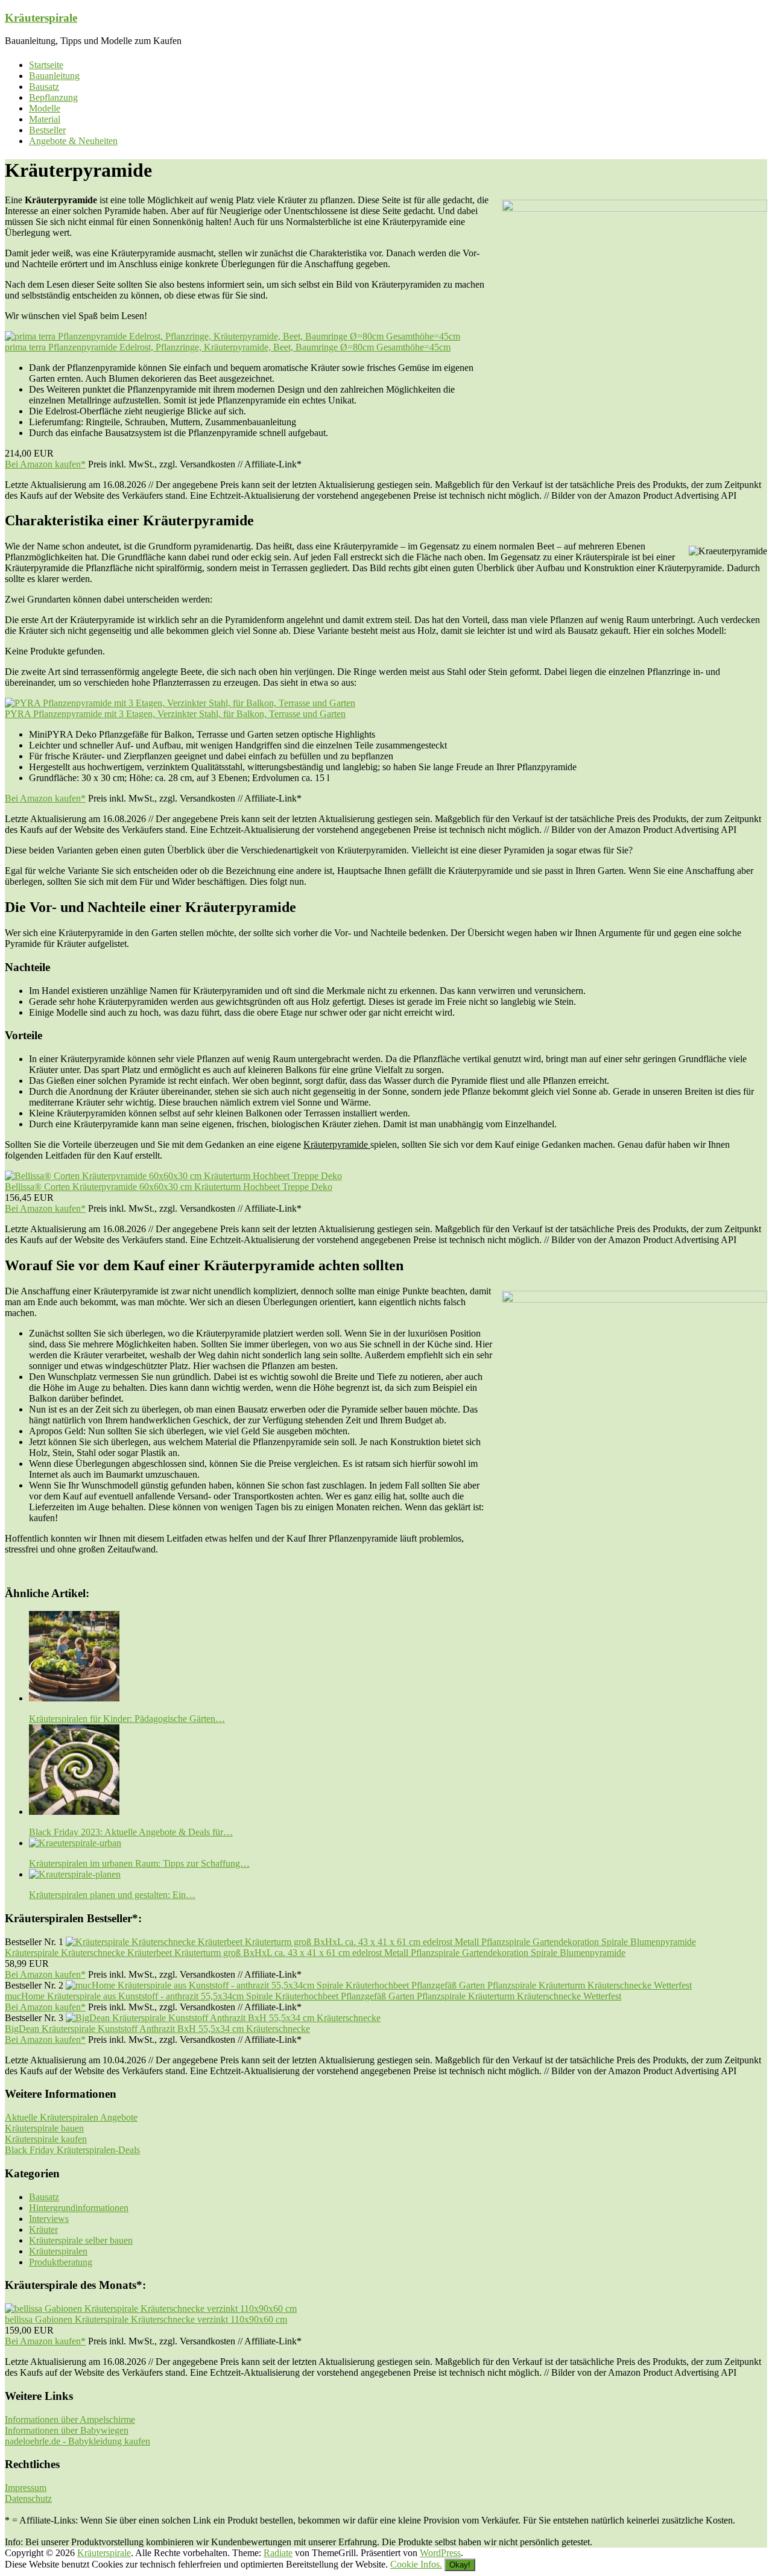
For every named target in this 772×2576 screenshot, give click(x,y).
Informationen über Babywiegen (67, 2430)
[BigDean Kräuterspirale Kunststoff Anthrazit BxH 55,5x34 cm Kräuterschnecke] (223, 2018)
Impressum (26, 2488)
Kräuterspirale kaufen (46, 2139)
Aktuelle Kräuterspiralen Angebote (71, 2117)
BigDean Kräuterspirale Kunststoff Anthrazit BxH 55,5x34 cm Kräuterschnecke (157, 2029)
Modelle (45, 108)
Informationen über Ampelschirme (70, 2419)
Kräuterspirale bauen (44, 2128)
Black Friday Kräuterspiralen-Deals (72, 2150)
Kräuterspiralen (58, 2251)
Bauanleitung (54, 76)
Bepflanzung (53, 97)
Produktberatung (61, 2262)
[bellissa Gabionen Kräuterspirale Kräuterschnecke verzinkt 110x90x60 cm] (151, 2309)
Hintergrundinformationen (79, 2208)
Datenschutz (28, 2498)
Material (45, 119)
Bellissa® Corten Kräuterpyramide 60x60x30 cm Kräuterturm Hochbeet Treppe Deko (169, 1187)
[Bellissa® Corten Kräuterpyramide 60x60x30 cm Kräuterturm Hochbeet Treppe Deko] (173, 1176)
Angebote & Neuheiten (73, 141)
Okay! (460, 2565)
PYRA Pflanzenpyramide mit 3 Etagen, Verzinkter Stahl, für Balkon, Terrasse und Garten (175, 714)
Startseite (46, 65)
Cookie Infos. (416, 2564)
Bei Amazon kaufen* (45, 464)
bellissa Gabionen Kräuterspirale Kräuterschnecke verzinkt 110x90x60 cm (146, 2319)
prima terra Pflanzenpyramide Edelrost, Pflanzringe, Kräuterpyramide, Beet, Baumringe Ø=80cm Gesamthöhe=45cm (228, 347)
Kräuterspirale (41, 18)
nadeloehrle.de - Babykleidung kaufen (78, 2441)
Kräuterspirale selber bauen (81, 2240)
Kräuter (43, 2229)
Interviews (49, 2219)
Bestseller (47, 130)
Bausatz (44, 87)
